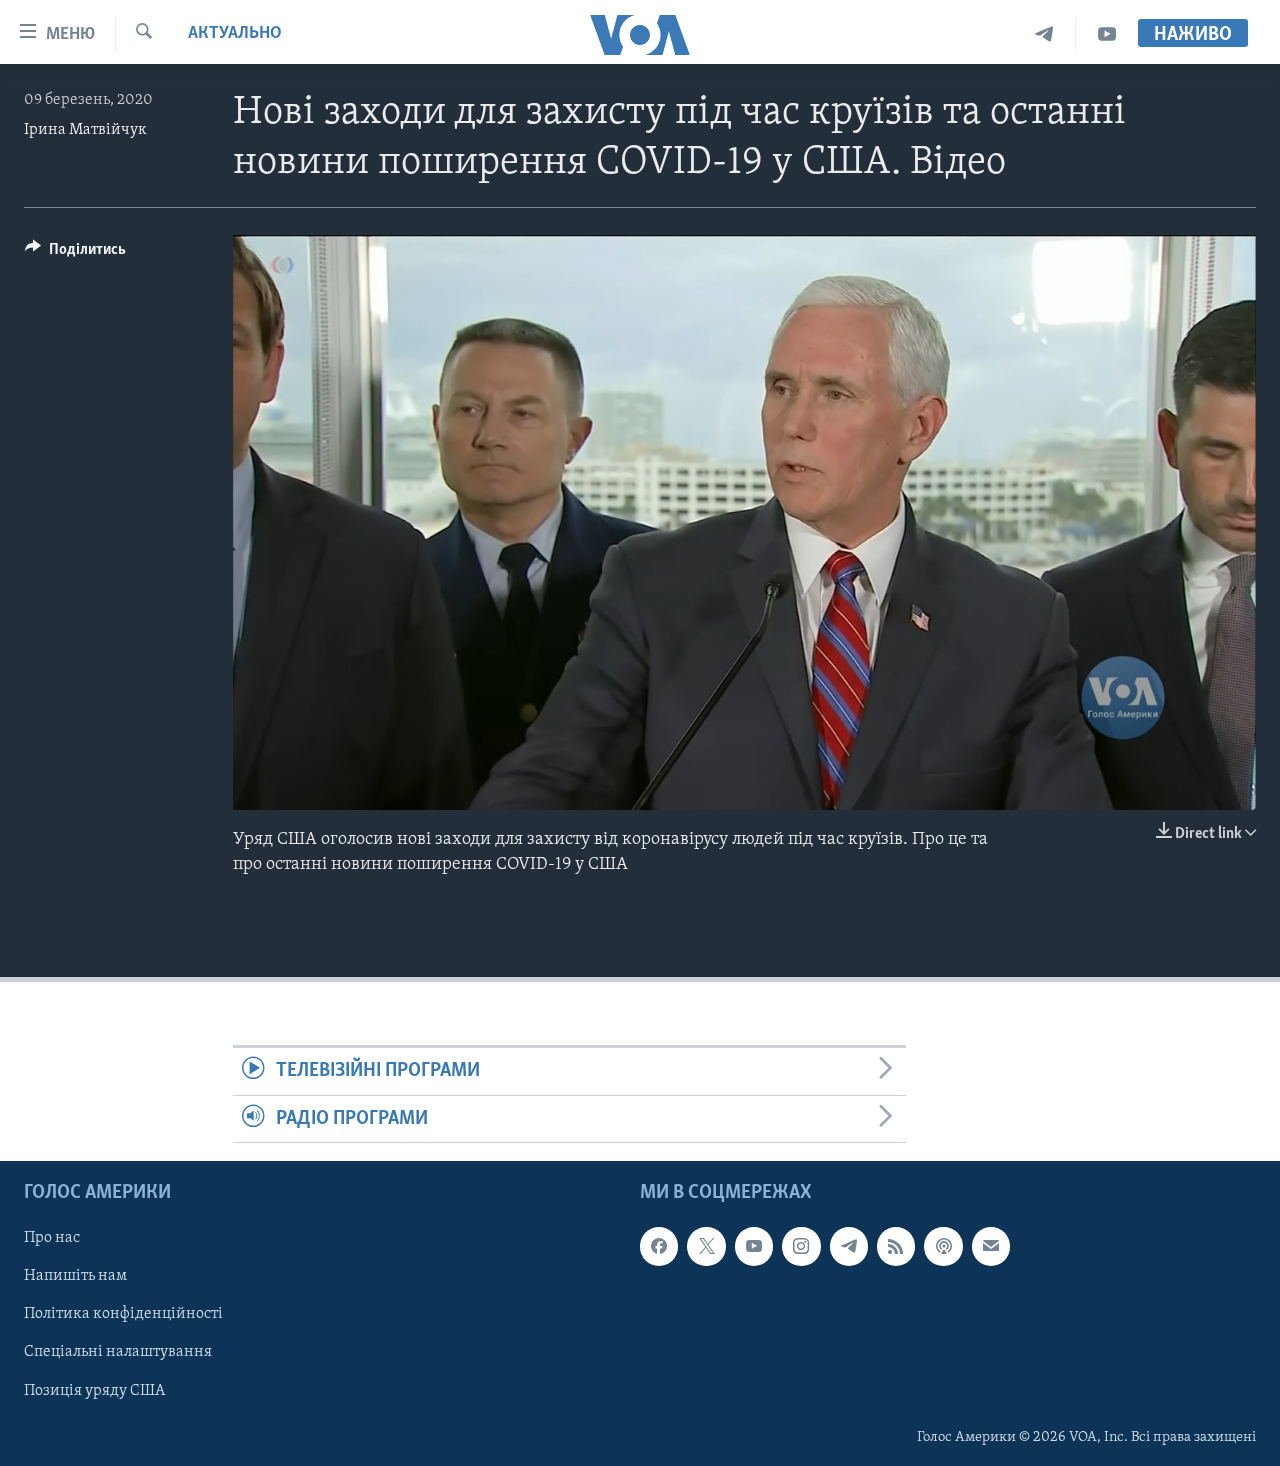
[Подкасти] (943, 1246)
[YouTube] (1107, 34)
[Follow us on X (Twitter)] (706, 1246)
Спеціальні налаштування (118, 1352)
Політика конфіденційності (123, 1314)
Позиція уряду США (94, 1390)
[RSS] (896, 1246)
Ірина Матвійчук (85, 130)
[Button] (75, 254)
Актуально (235, 34)
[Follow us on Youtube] (754, 1246)
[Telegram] (1044, 34)
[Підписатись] (991, 1246)
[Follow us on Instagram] (801, 1246)
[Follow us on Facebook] (659, 1246)
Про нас (52, 1238)
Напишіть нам (75, 1276)
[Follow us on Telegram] (849, 1246)
